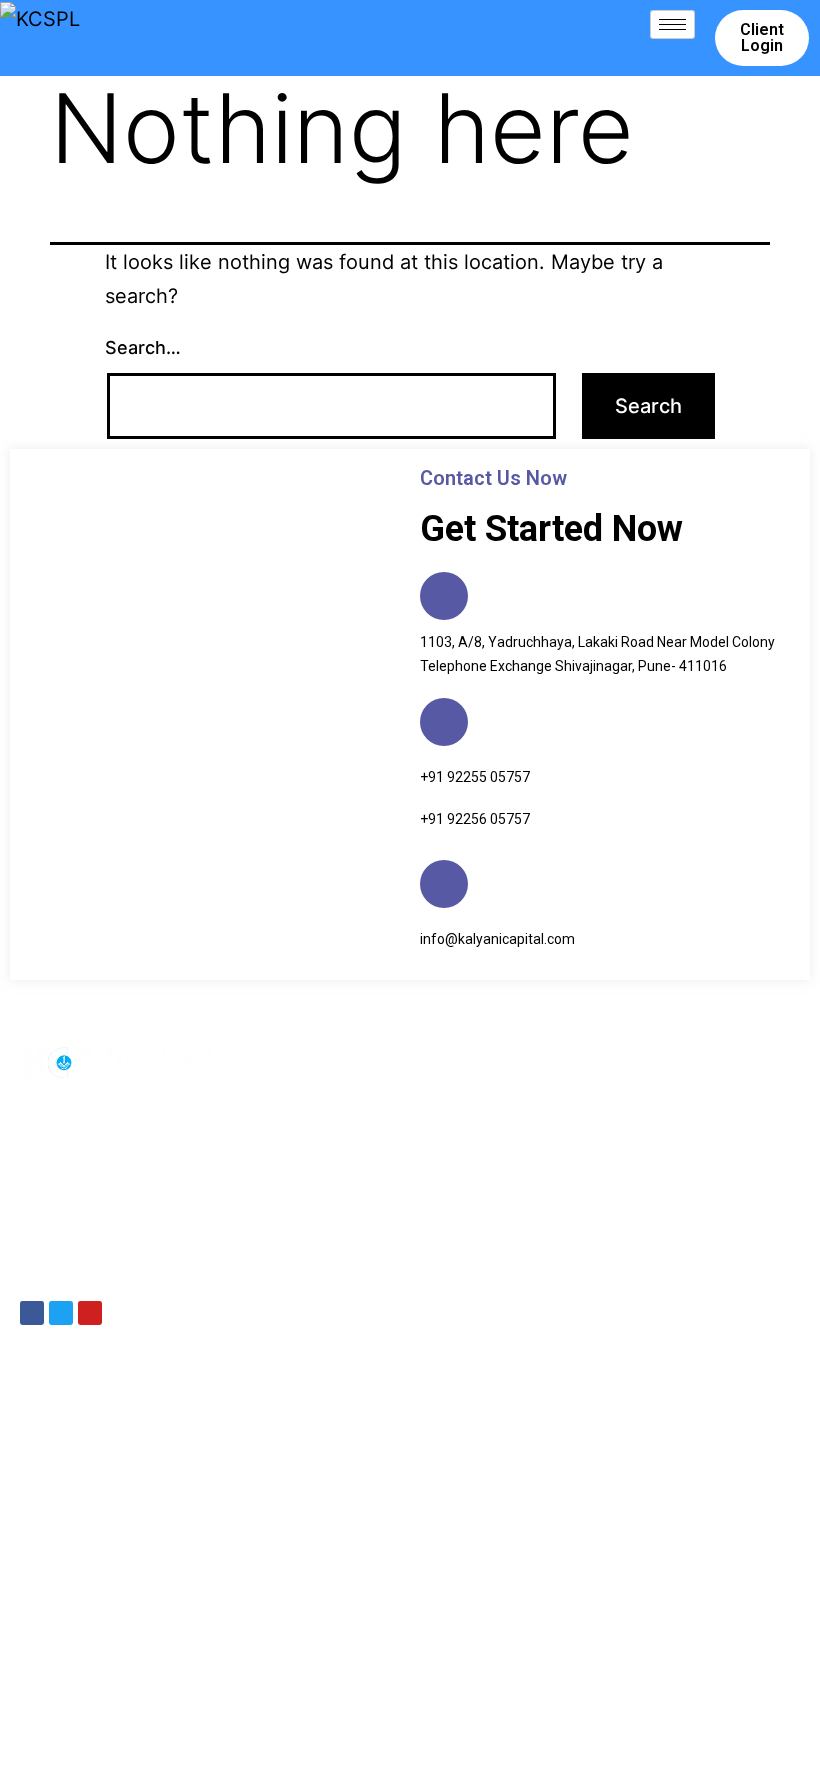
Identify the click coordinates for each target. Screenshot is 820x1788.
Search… (143, 347)
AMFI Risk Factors (440, 1754)
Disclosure (407, 1726)
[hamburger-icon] (672, 24)
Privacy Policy (492, 1726)
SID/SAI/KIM (583, 1726)
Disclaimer (333, 1726)
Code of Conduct (684, 1726)
